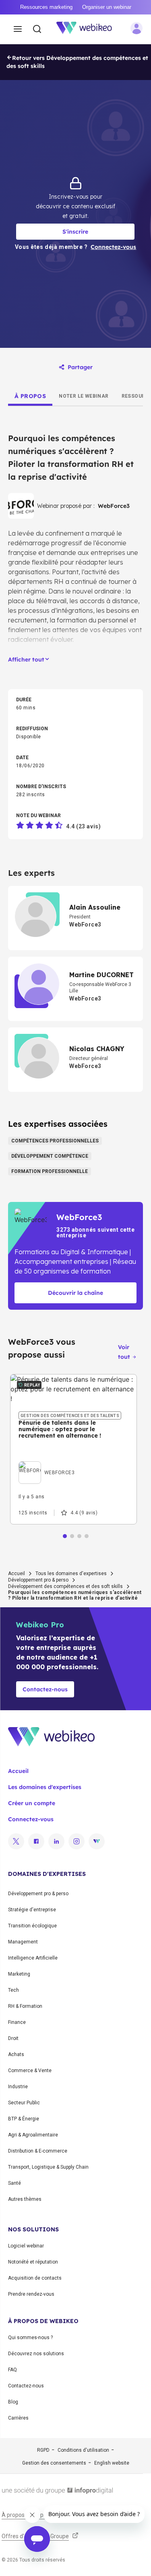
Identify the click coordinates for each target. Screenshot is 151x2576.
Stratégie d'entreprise (32, 1910)
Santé (14, 2183)
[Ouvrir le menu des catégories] (18, 29)
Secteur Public (24, 2103)
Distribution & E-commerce (38, 2151)
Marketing (19, 1974)
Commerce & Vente (30, 2071)
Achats (16, 2054)
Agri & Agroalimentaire (33, 2135)
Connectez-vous (31, 1819)
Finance (17, 2022)
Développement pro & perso (38, 1580)
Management (23, 1942)
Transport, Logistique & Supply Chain (48, 2167)
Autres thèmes (25, 2199)
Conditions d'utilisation (83, 2450)
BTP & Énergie (24, 2119)
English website (112, 2463)
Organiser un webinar (107, 7)
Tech (13, 1990)
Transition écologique (32, 1926)
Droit (13, 2038)
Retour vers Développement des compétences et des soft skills (77, 62)
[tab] (30, 396)
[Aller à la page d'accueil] (89, 29)
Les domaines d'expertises (45, 1787)
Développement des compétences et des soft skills (65, 1586)
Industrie (18, 2087)
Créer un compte (32, 1803)
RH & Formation (25, 2006)
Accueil (17, 1574)
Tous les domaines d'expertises (71, 1574)
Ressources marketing (46, 7)
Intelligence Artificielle (33, 1958)
